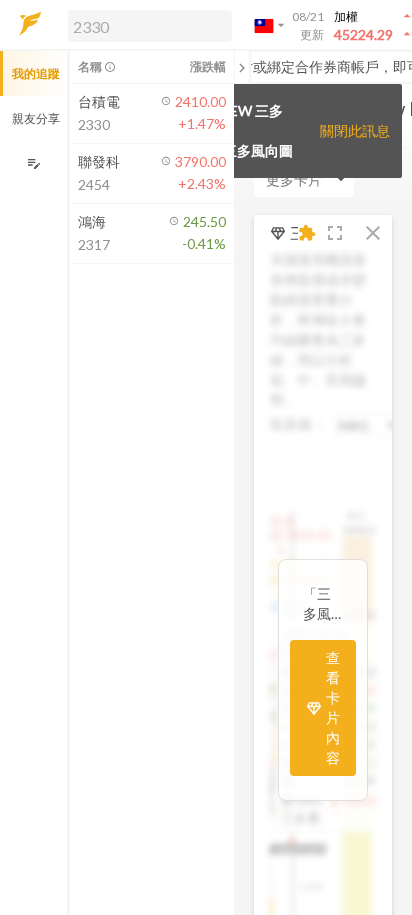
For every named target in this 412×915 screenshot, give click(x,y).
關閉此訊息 (355, 130)
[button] (146, 25)
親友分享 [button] (36, 118)
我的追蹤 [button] (36, 73)
